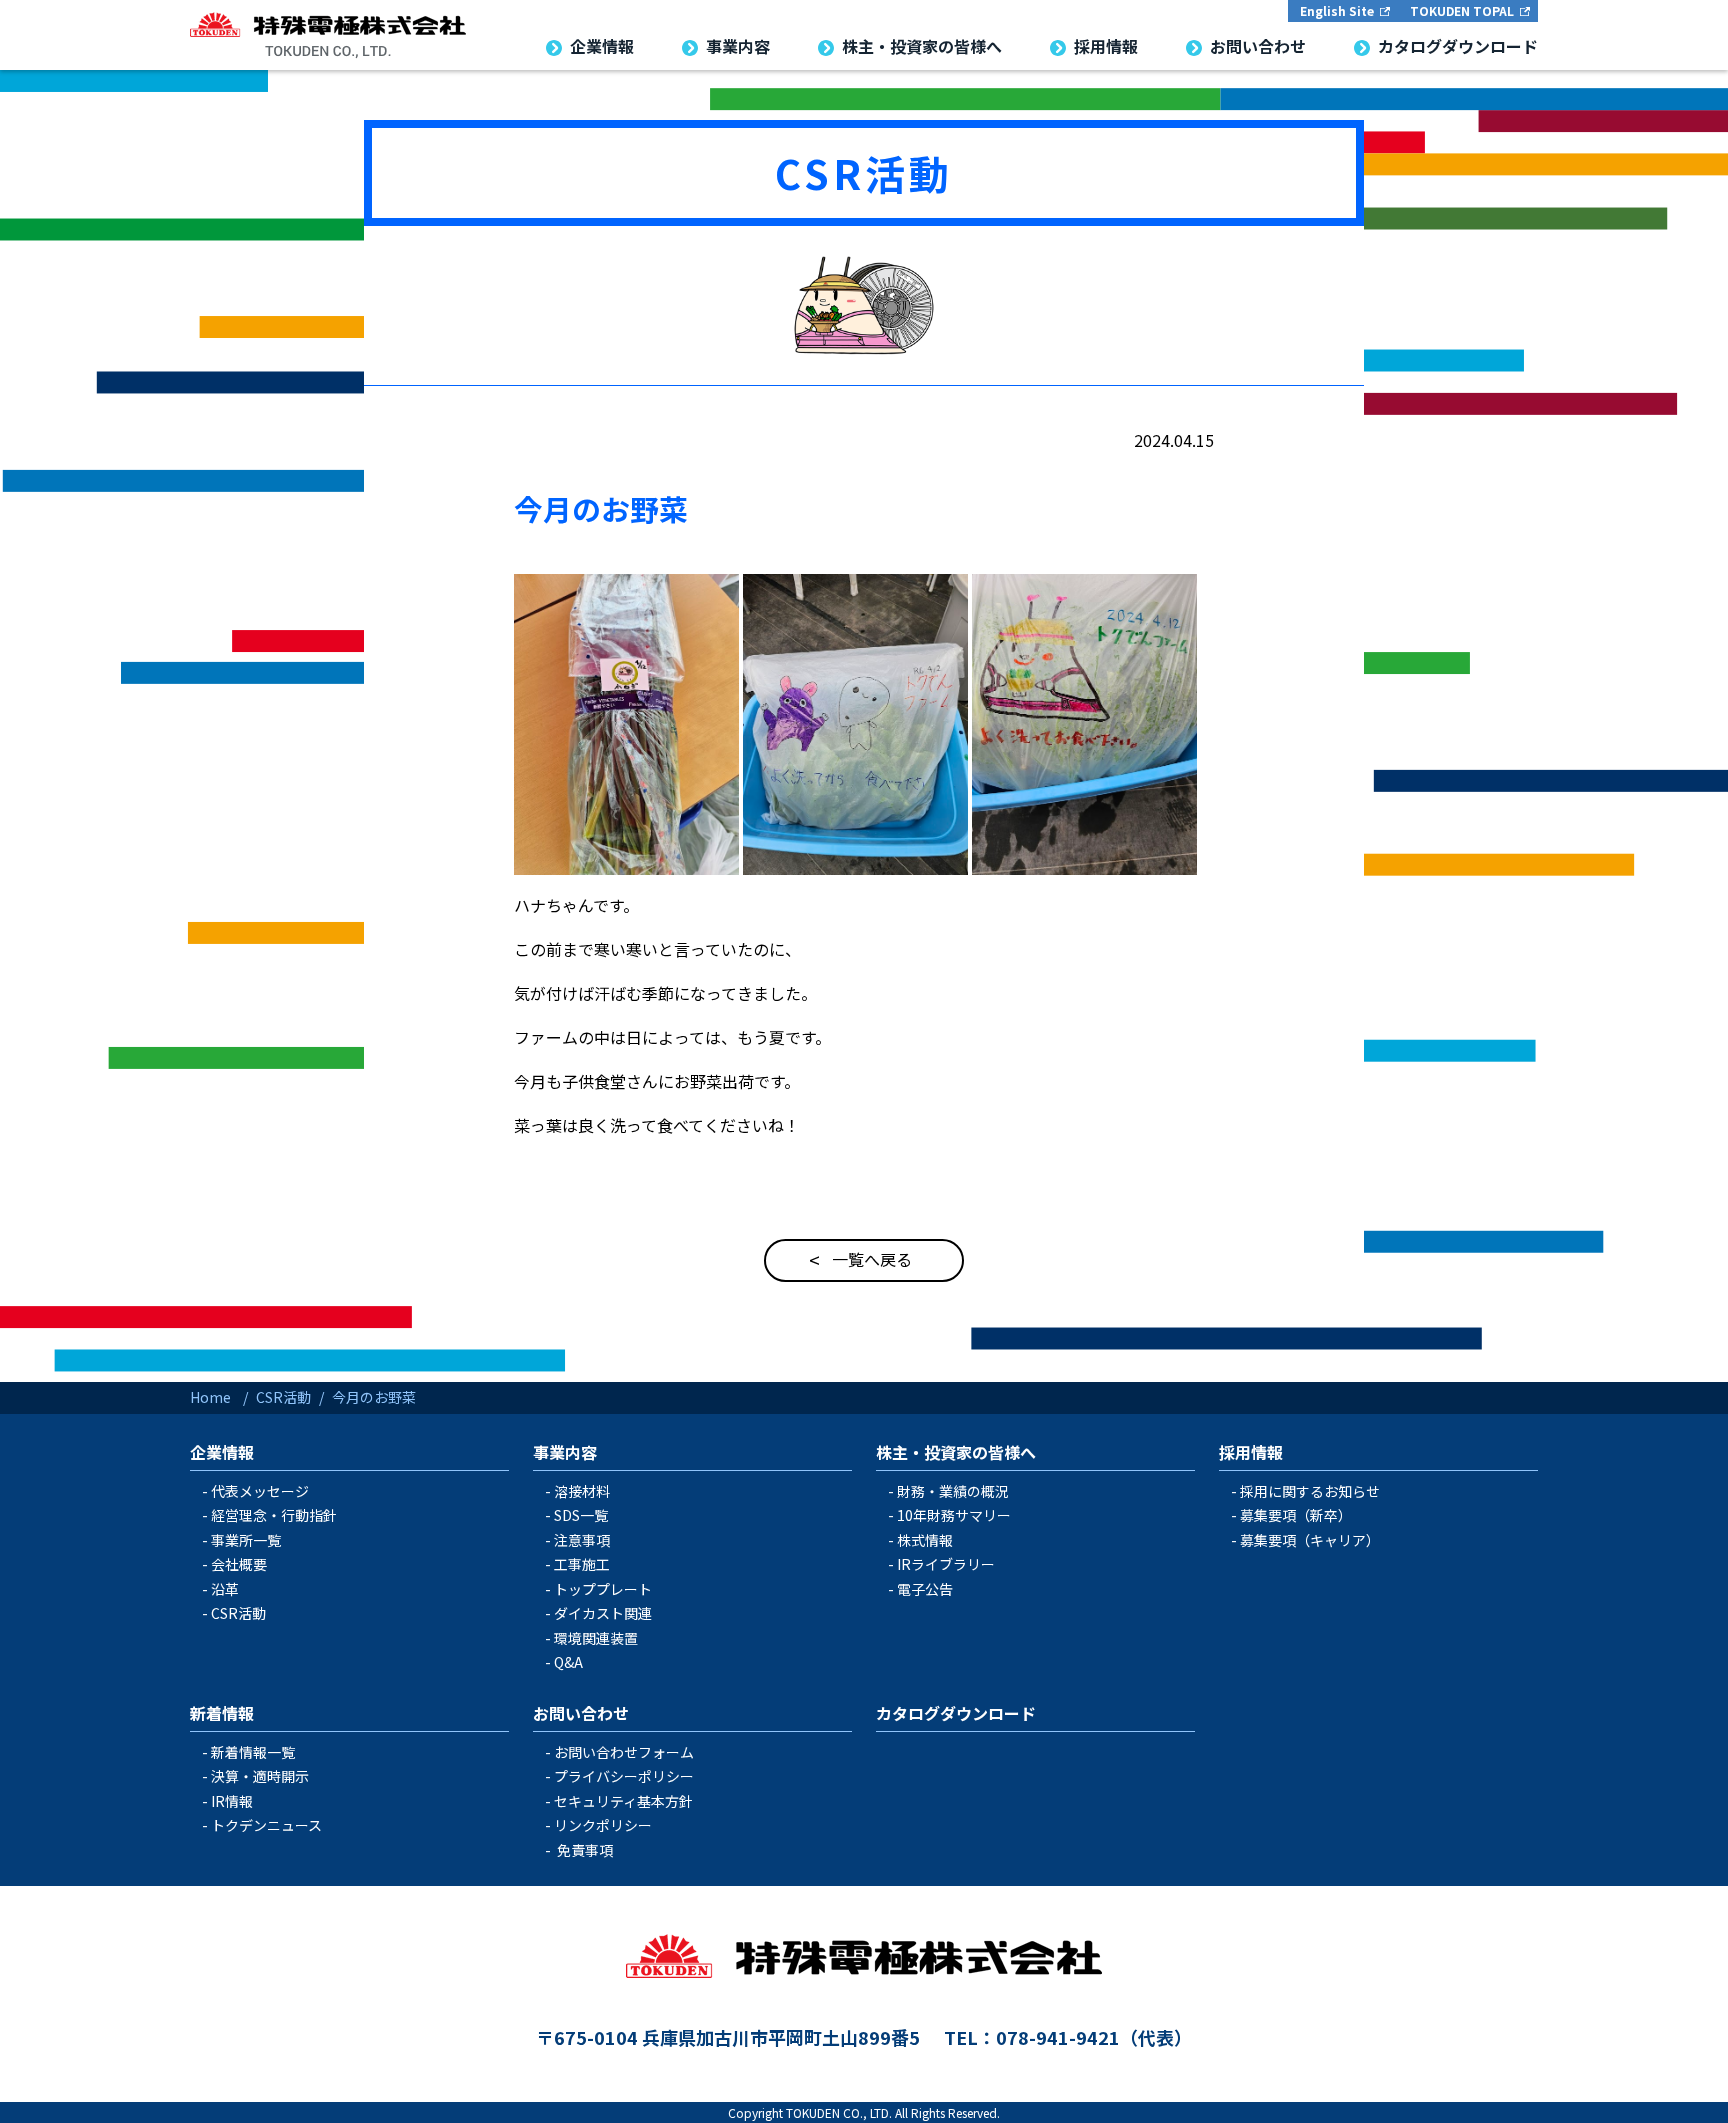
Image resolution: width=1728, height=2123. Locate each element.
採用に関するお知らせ (1310, 1491)
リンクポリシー (603, 1825)
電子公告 (925, 1589)
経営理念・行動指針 (274, 1515)
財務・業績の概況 (953, 1491)
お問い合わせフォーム (624, 1752)
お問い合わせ (581, 1713)
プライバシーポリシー (624, 1776)
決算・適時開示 (260, 1776)
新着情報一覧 (253, 1752)
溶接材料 (582, 1491)
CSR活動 (864, 173)
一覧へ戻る (872, 1259)
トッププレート (603, 1589)
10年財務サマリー (954, 1515)
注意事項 (582, 1540)
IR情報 (232, 1801)
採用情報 (1251, 1452)
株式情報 (925, 1540)
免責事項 (585, 1850)
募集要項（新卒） (1296, 1515)
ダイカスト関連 (603, 1613)
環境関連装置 (596, 1638)
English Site (1337, 10)
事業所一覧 (246, 1540)
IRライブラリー (946, 1564)
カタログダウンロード (956, 1713)
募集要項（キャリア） (1310, 1540)
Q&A (568, 1662)
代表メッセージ (260, 1491)
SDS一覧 (581, 1515)
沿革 (225, 1589)
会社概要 (239, 1564)
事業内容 (565, 1452)
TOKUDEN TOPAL (1462, 10)
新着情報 (222, 1713)
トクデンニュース (266, 1825)
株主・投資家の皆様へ (956, 1452)
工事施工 (582, 1564)
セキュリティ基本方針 (623, 1801)
